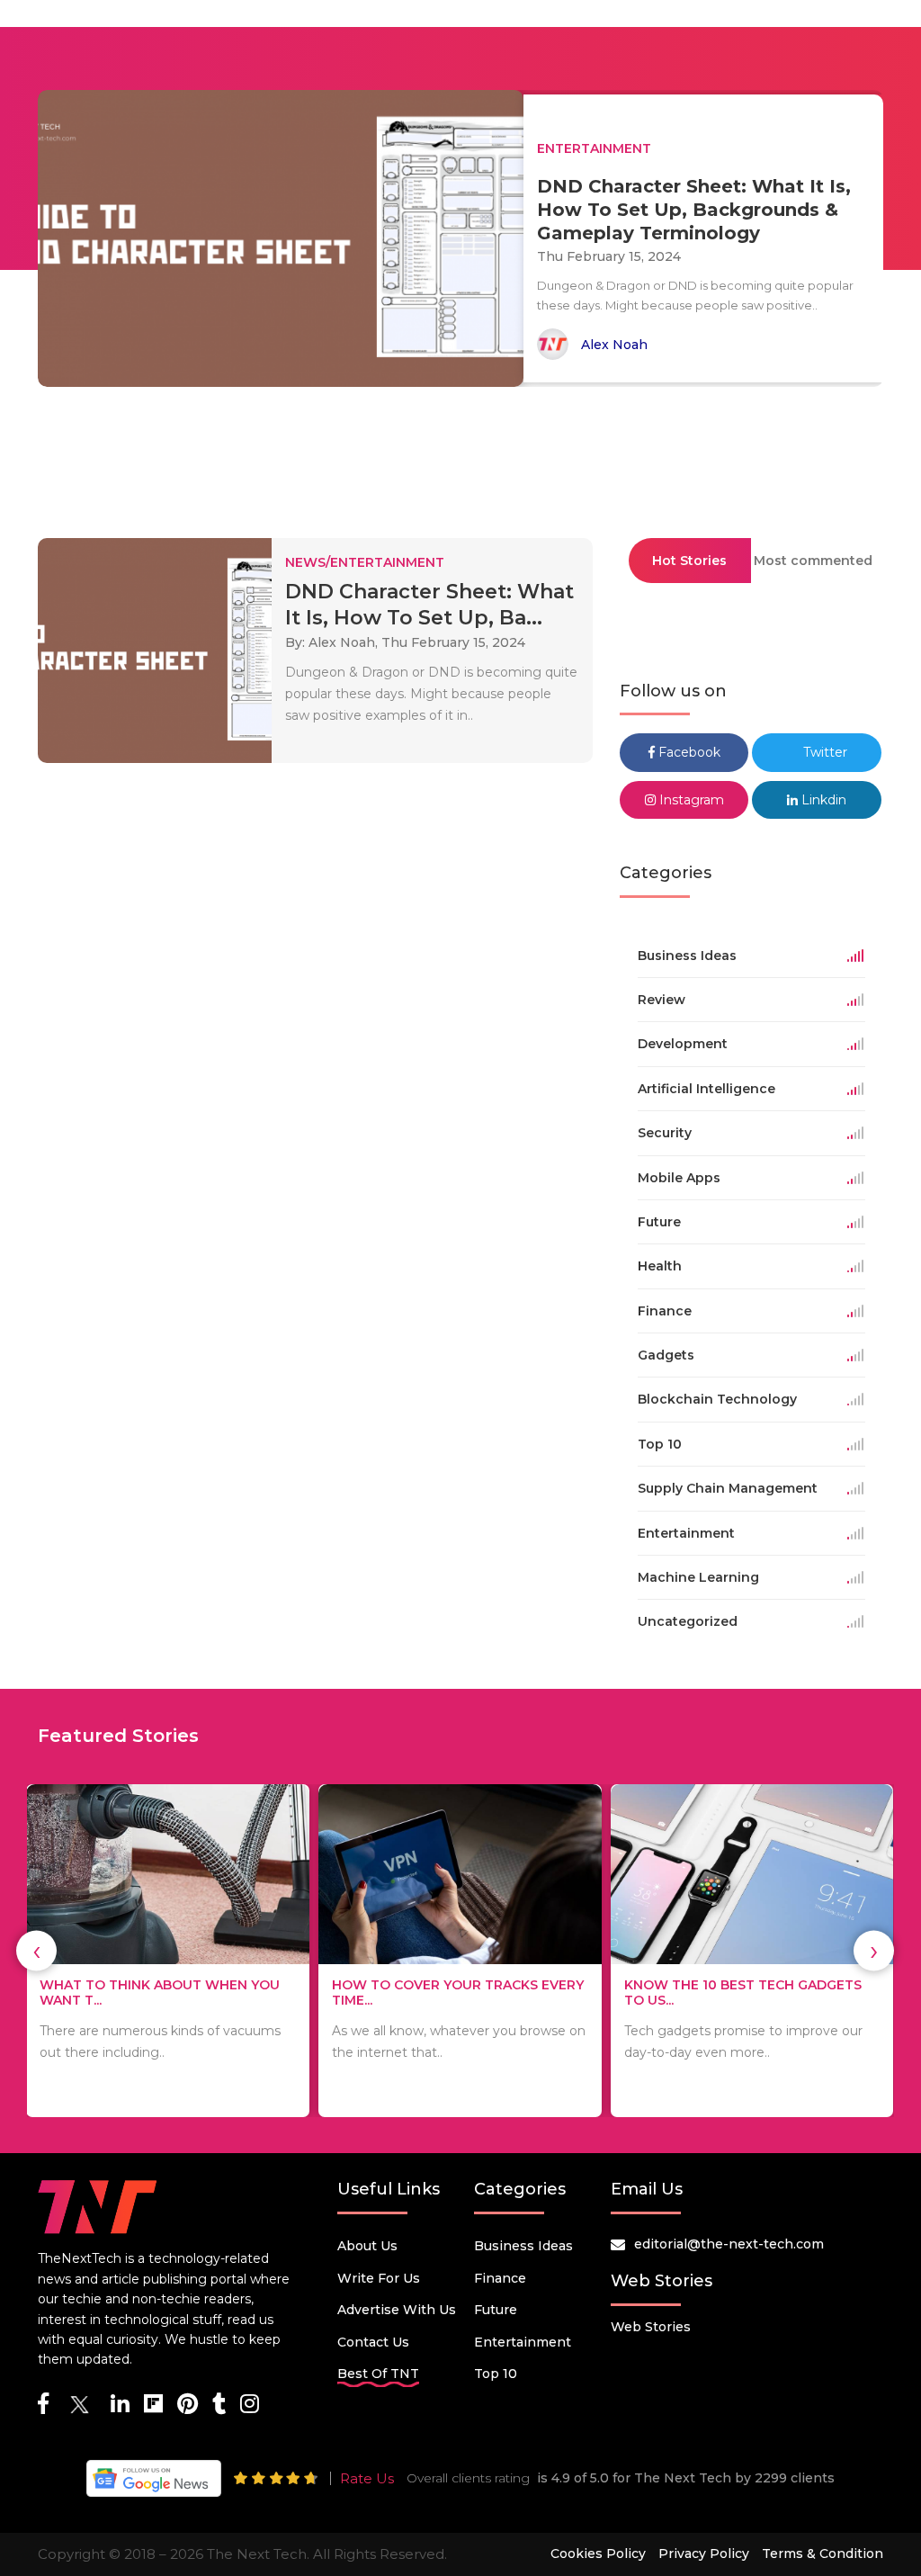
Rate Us (367, 2478)
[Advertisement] (460, 454)
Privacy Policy (704, 2554)
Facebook (688, 752)
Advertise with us (397, 2310)
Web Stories (651, 2327)
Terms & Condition (823, 2554)
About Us (367, 2246)
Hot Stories (689, 561)
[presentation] (36, 1951)
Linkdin (822, 800)
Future (496, 2310)
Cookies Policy (598, 2554)
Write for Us (379, 2278)
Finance (500, 2278)
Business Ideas (523, 2246)
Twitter (823, 752)
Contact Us (373, 2342)
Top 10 (496, 2374)
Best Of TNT (378, 2374)
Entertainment (523, 2342)
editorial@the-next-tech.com (729, 2244)
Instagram (690, 800)
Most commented (813, 561)
